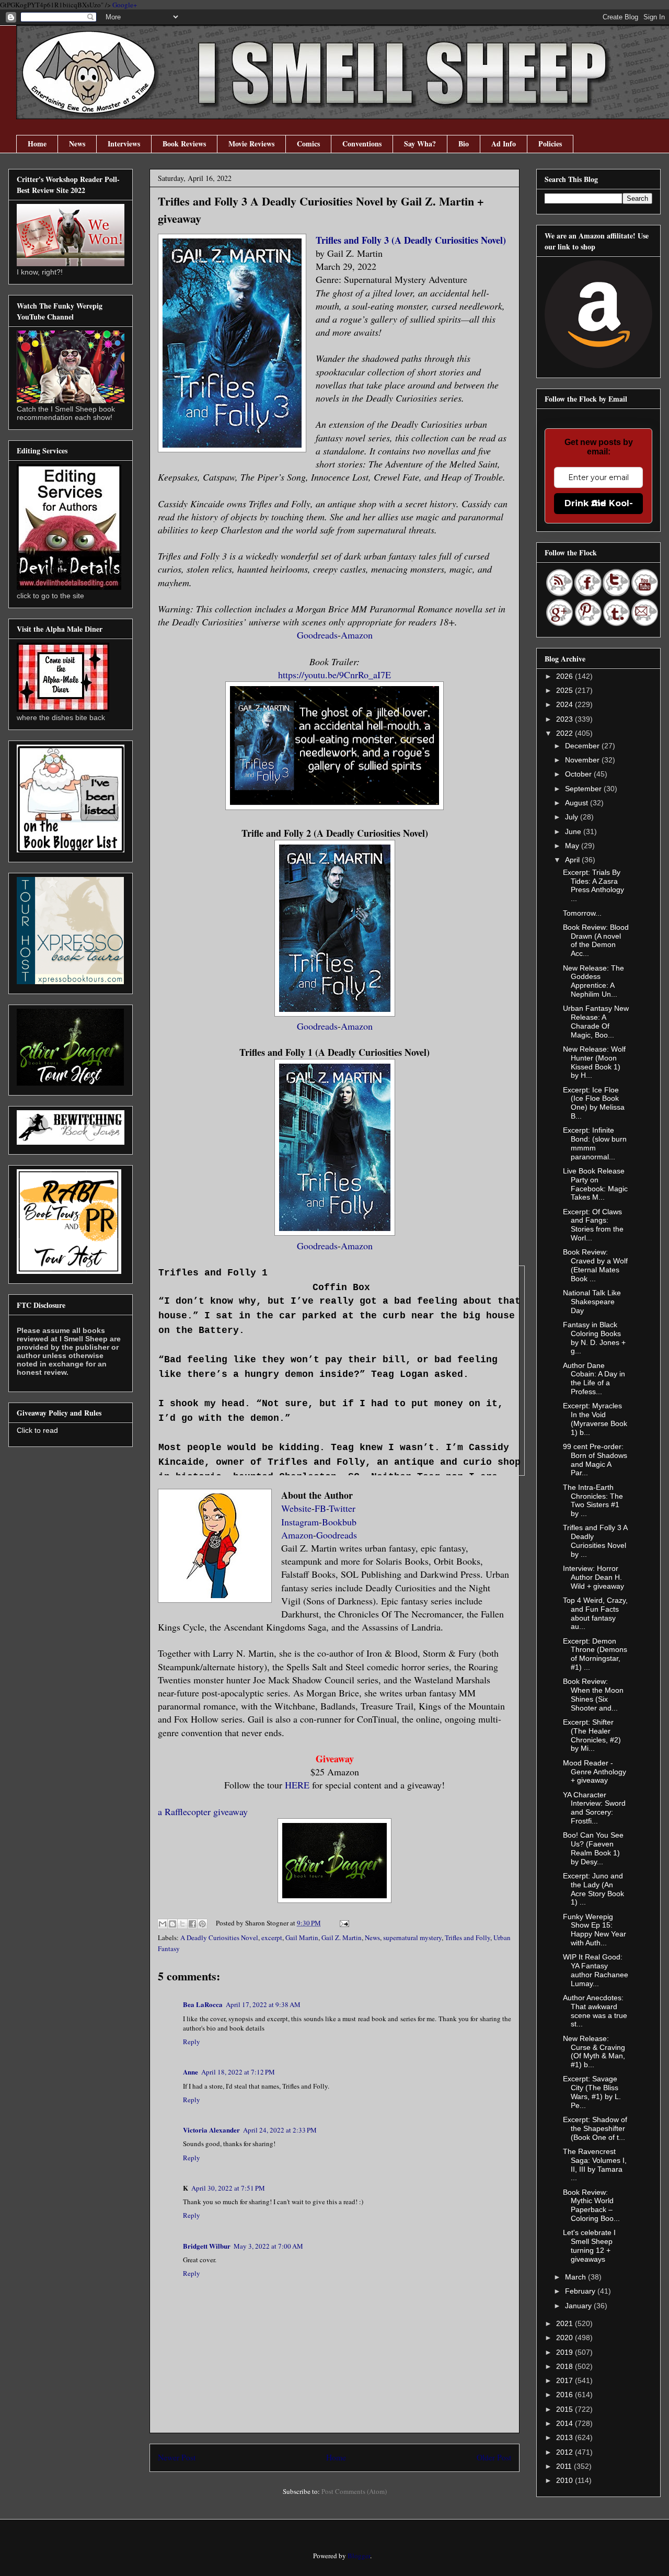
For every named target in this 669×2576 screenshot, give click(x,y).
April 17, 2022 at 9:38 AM (263, 2004)
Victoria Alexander (211, 2130)
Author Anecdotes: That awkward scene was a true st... (595, 2011)
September (584, 789)
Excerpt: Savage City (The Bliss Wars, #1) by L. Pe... (592, 2092)
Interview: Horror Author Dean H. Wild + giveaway (593, 1577)
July (573, 817)
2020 (566, 2338)
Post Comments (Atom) (354, 2491)
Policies (550, 144)
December (583, 746)
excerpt (272, 1937)
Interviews (124, 144)
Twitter (342, 1508)
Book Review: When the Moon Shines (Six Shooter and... (593, 1694)
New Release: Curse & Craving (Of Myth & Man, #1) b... (594, 2051)
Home (37, 144)
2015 (566, 2409)
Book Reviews (184, 144)
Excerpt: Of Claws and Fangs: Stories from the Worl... (593, 1225)
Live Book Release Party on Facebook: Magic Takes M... (595, 1184)
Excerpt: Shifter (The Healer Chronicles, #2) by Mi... (592, 1735)
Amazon (357, 635)
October (579, 774)
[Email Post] (343, 1923)
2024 (566, 704)
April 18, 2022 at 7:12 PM (238, 2072)
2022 (566, 733)
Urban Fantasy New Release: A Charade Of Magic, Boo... (596, 1021)
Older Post (494, 2457)
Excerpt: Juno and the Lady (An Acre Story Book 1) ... (593, 1889)
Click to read (37, 1430)
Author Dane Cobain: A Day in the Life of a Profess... (594, 1378)
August (578, 803)
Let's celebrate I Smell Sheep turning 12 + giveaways (589, 2246)
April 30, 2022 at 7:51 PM (228, 2188)
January (579, 2306)
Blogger (359, 2556)
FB (320, 1508)
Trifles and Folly (468, 1937)
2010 (566, 2480)
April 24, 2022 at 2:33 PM (280, 2130)
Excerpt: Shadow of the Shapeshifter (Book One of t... (595, 2128)
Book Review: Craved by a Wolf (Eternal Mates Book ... (595, 1265)
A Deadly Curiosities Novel (219, 1937)
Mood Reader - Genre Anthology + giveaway (595, 1772)
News (77, 144)
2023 (566, 719)
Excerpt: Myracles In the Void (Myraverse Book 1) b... (595, 1419)
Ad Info (504, 144)
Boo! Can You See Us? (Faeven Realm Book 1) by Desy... (593, 1848)
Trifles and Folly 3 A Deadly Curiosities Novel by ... (595, 1541)
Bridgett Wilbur (207, 2246)
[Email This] (163, 1924)
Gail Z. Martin (342, 1937)
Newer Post (177, 2457)
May (573, 846)
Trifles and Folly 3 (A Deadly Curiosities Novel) (411, 240)
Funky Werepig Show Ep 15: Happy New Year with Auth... (595, 1930)
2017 (566, 2380)
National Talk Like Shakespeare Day (592, 1302)
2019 (566, 2352)
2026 (566, 676)
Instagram (300, 1522)
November (583, 760)
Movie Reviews (251, 144)
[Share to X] (182, 1924)
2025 (566, 690)
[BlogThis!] (172, 1924)
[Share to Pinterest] (202, 1924)
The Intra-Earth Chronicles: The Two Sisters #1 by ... (593, 1500)
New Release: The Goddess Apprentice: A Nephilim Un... (593, 981)
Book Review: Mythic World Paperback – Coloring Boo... (591, 2205)
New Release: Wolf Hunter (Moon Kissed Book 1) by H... (594, 1062)
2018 (566, 2366)
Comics (308, 144)
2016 (566, 2395)
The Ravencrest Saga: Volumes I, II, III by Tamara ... (595, 2164)
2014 (566, 2423)
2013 (566, 2437)
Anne (191, 2072)
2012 (566, 2452)
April (573, 860)
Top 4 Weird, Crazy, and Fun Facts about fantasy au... (595, 1613)
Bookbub (339, 1522)
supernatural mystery (412, 1937)
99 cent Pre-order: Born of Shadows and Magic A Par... (595, 1460)
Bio (464, 144)
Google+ (125, 5)
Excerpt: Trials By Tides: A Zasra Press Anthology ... (593, 885)
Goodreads (317, 635)
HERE (297, 1785)
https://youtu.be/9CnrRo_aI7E (334, 675)
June (574, 831)
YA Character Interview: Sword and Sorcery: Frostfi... (594, 1808)
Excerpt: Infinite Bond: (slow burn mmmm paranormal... (595, 1143)
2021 (566, 2323)
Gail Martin (302, 1937)
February (581, 2291)
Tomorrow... (582, 913)
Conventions (362, 144)
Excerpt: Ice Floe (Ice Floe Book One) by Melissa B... (594, 1103)
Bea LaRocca (203, 2004)
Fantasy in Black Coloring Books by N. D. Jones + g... (594, 1338)
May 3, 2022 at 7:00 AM (268, 2246)
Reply (192, 2042)
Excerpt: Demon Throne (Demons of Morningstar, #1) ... (595, 1654)
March (576, 2277)
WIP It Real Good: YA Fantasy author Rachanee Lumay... (596, 1970)
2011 (565, 2466)
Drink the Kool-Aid (599, 503)
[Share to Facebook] (192, 1924)
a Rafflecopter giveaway (203, 1811)
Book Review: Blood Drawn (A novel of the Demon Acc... (596, 940)
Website (296, 1508)
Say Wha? (420, 144)
